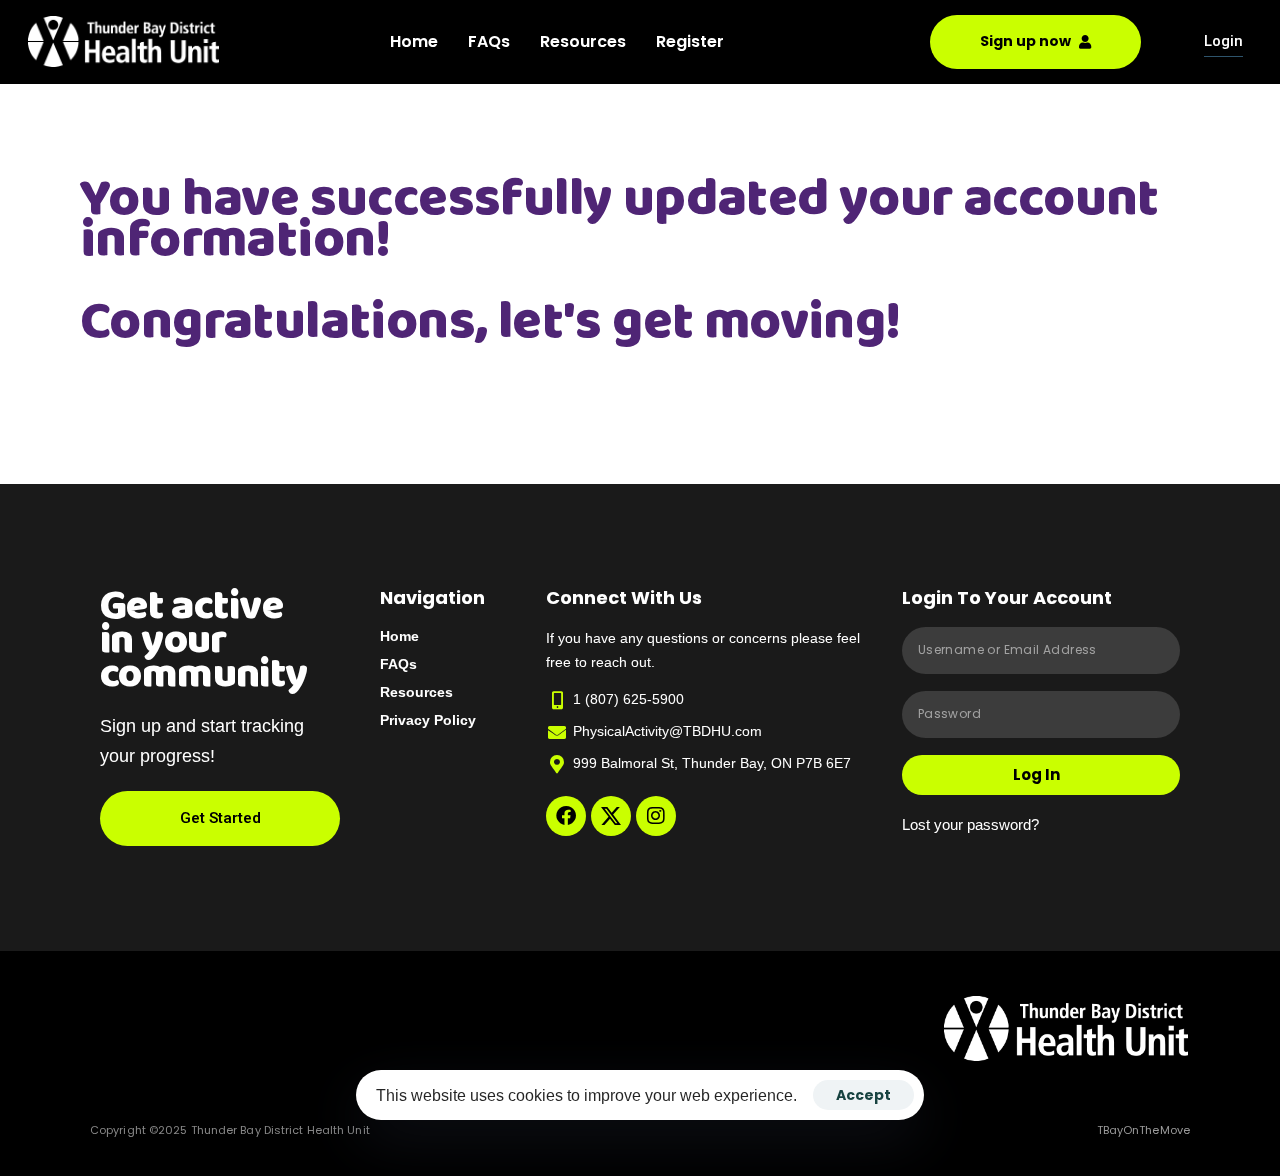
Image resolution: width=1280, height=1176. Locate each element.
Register (690, 41)
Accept (863, 1095)
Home (414, 41)
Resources (583, 41)
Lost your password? (970, 824)
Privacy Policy (428, 720)
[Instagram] (656, 816)
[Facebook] (566, 816)
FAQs (489, 41)
